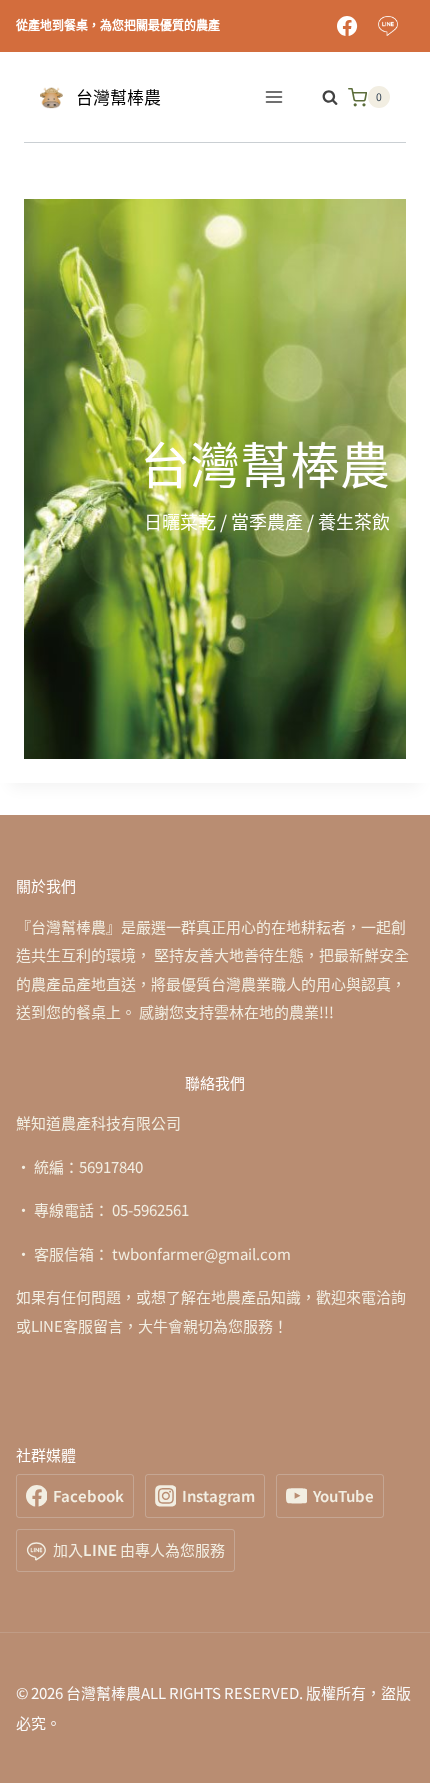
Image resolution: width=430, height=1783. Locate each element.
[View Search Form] (320, 97)
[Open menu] (273, 97)
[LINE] (388, 26)
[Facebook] (347, 26)
